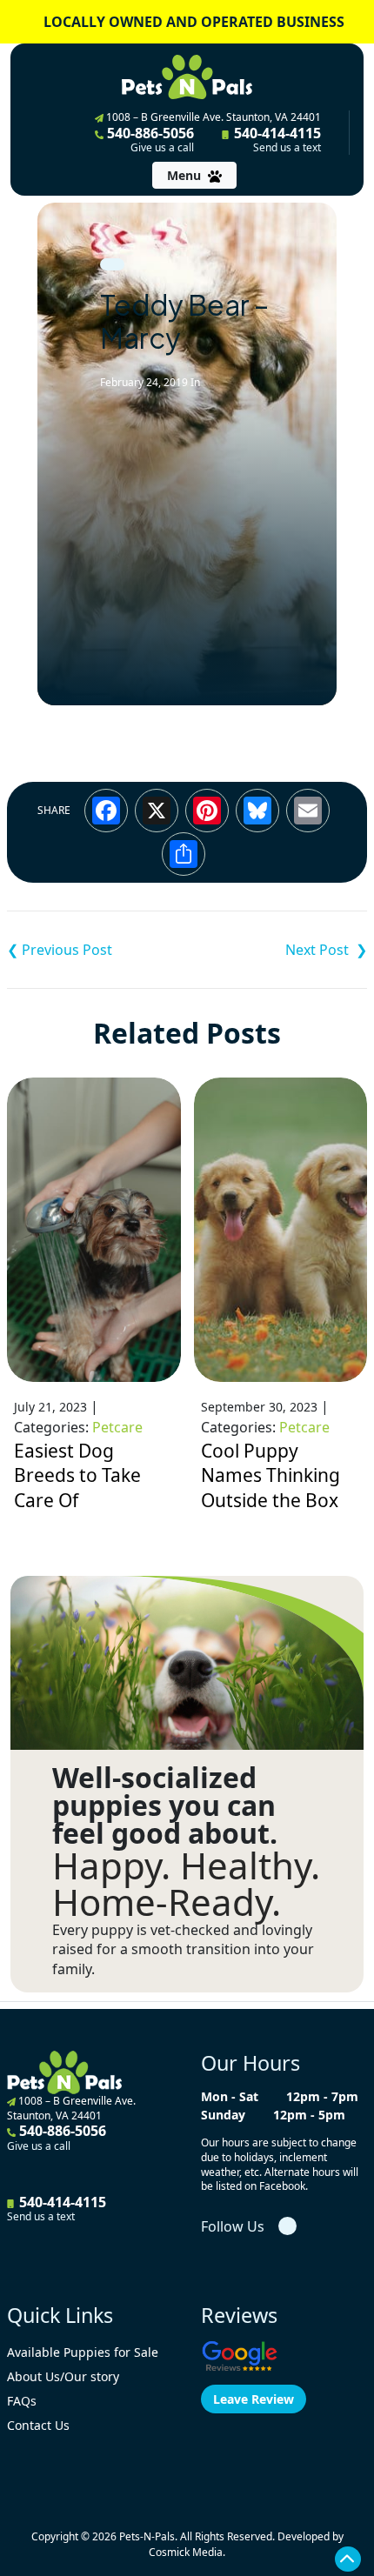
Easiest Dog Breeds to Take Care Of (77, 1475)
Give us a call (162, 148)
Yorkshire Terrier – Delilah (97, 950)
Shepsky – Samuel (277, 950)
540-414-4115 (276, 139)
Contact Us (38, 2425)
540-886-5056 (149, 139)
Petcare (117, 1427)
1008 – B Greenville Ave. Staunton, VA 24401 (212, 117)
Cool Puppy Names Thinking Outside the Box (270, 1475)
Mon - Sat (230, 2096)
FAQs (22, 2401)
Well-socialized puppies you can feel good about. (165, 1805)
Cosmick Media (186, 2552)
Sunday (223, 2115)
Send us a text (287, 148)
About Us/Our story (63, 2376)
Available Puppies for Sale (83, 2352)
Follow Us (233, 2226)
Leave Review (254, 2399)
